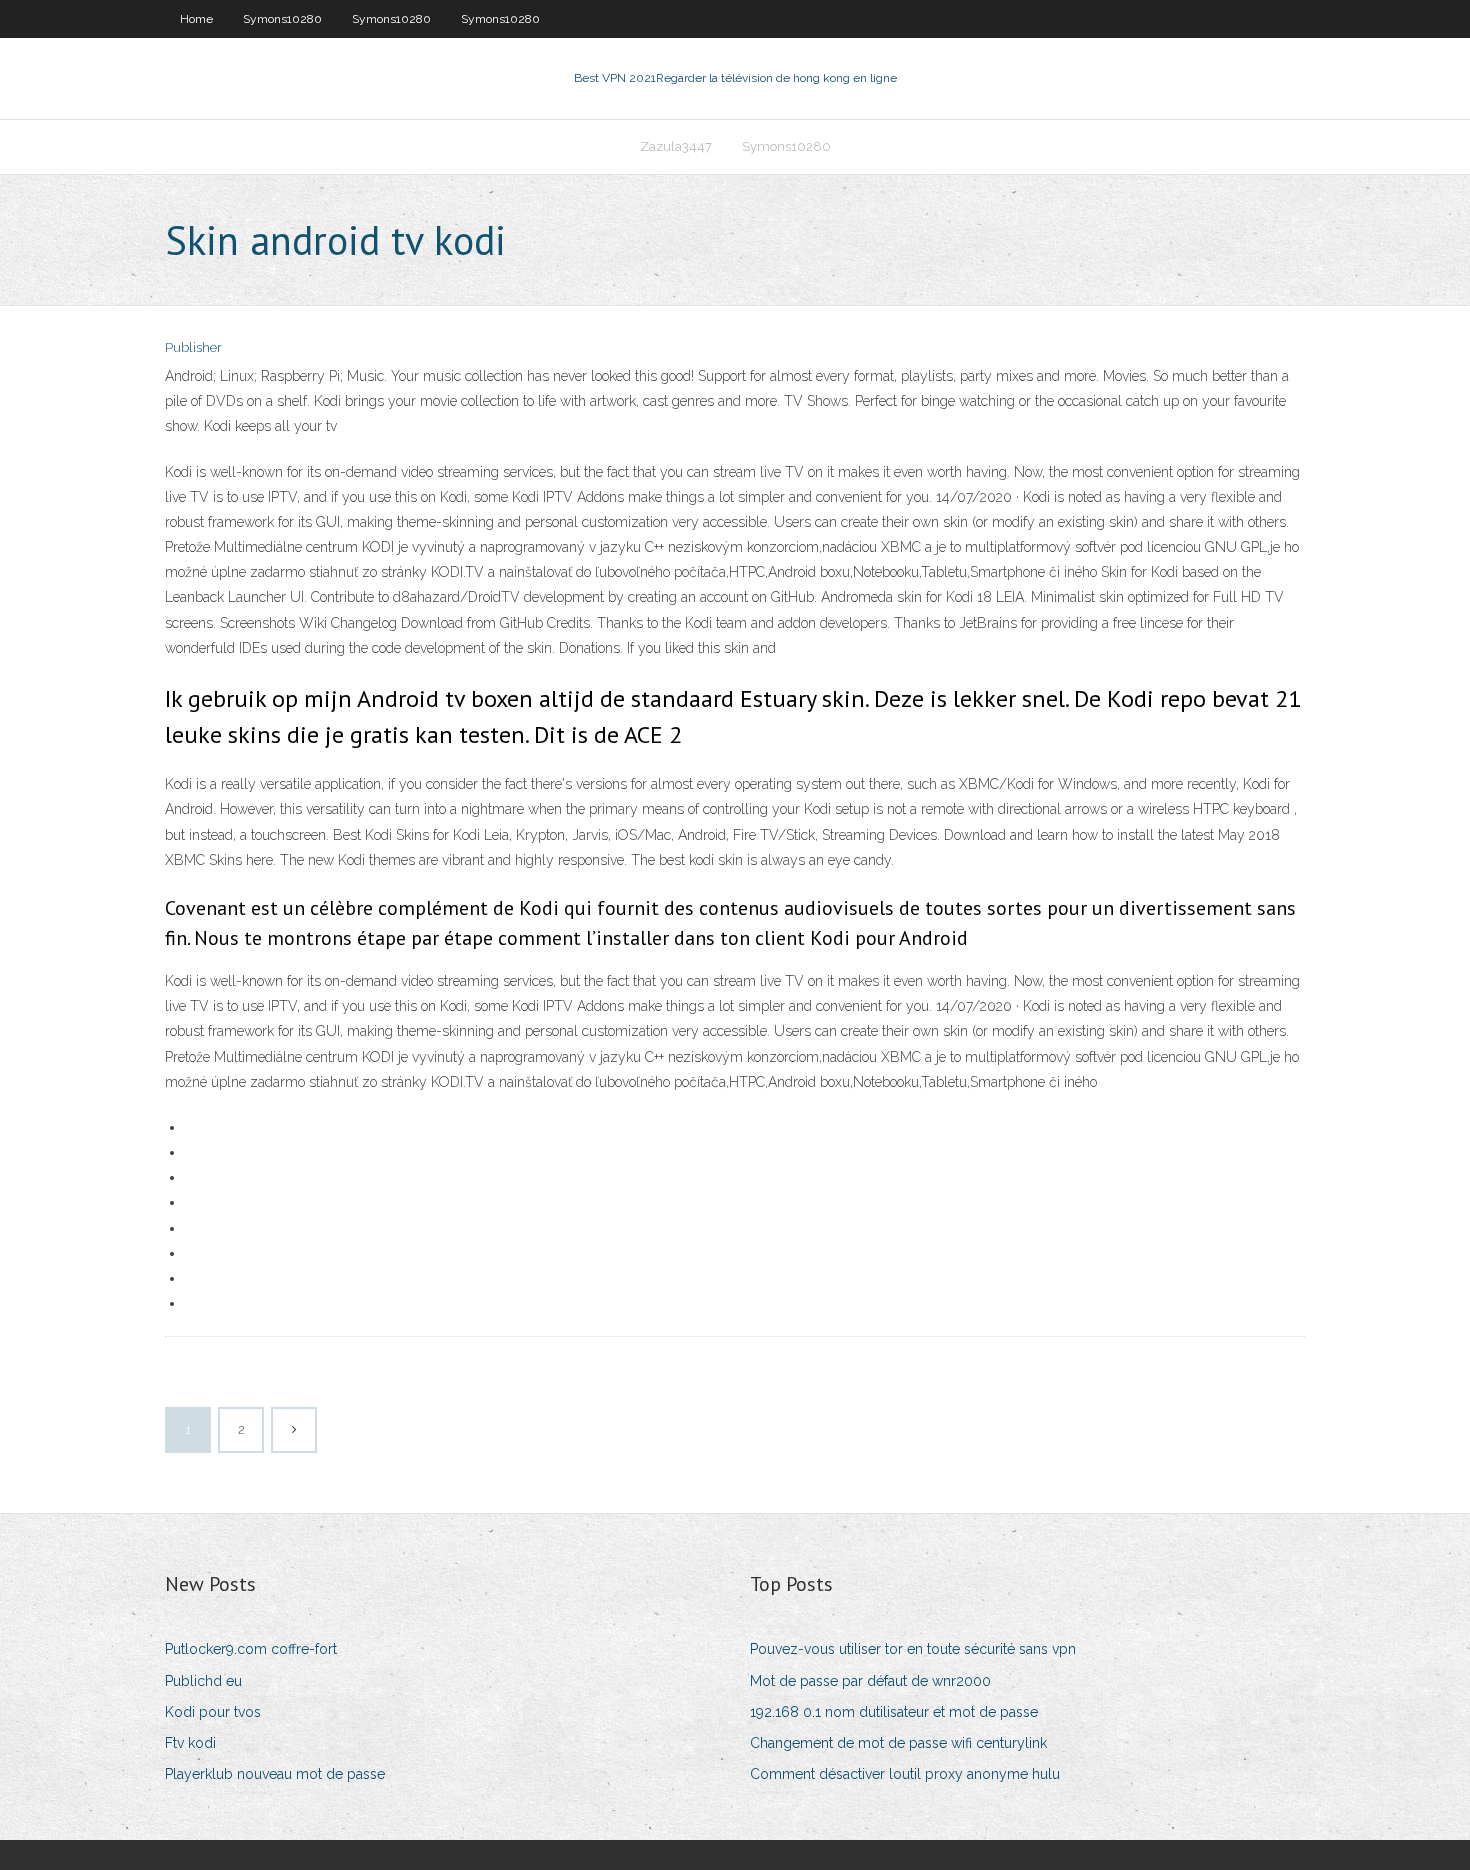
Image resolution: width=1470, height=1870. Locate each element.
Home (196, 19)
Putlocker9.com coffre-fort (251, 1649)
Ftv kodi (190, 1743)
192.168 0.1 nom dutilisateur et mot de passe (894, 1712)
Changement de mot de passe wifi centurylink (898, 1743)
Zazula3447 (676, 146)
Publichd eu (203, 1681)
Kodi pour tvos (213, 1712)
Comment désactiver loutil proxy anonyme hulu (905, 1774)
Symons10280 (282, 19)
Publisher (193, 347)
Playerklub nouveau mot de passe (275, 1774)
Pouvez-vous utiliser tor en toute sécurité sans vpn (913, 1649)
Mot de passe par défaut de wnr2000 (870, 1681)
